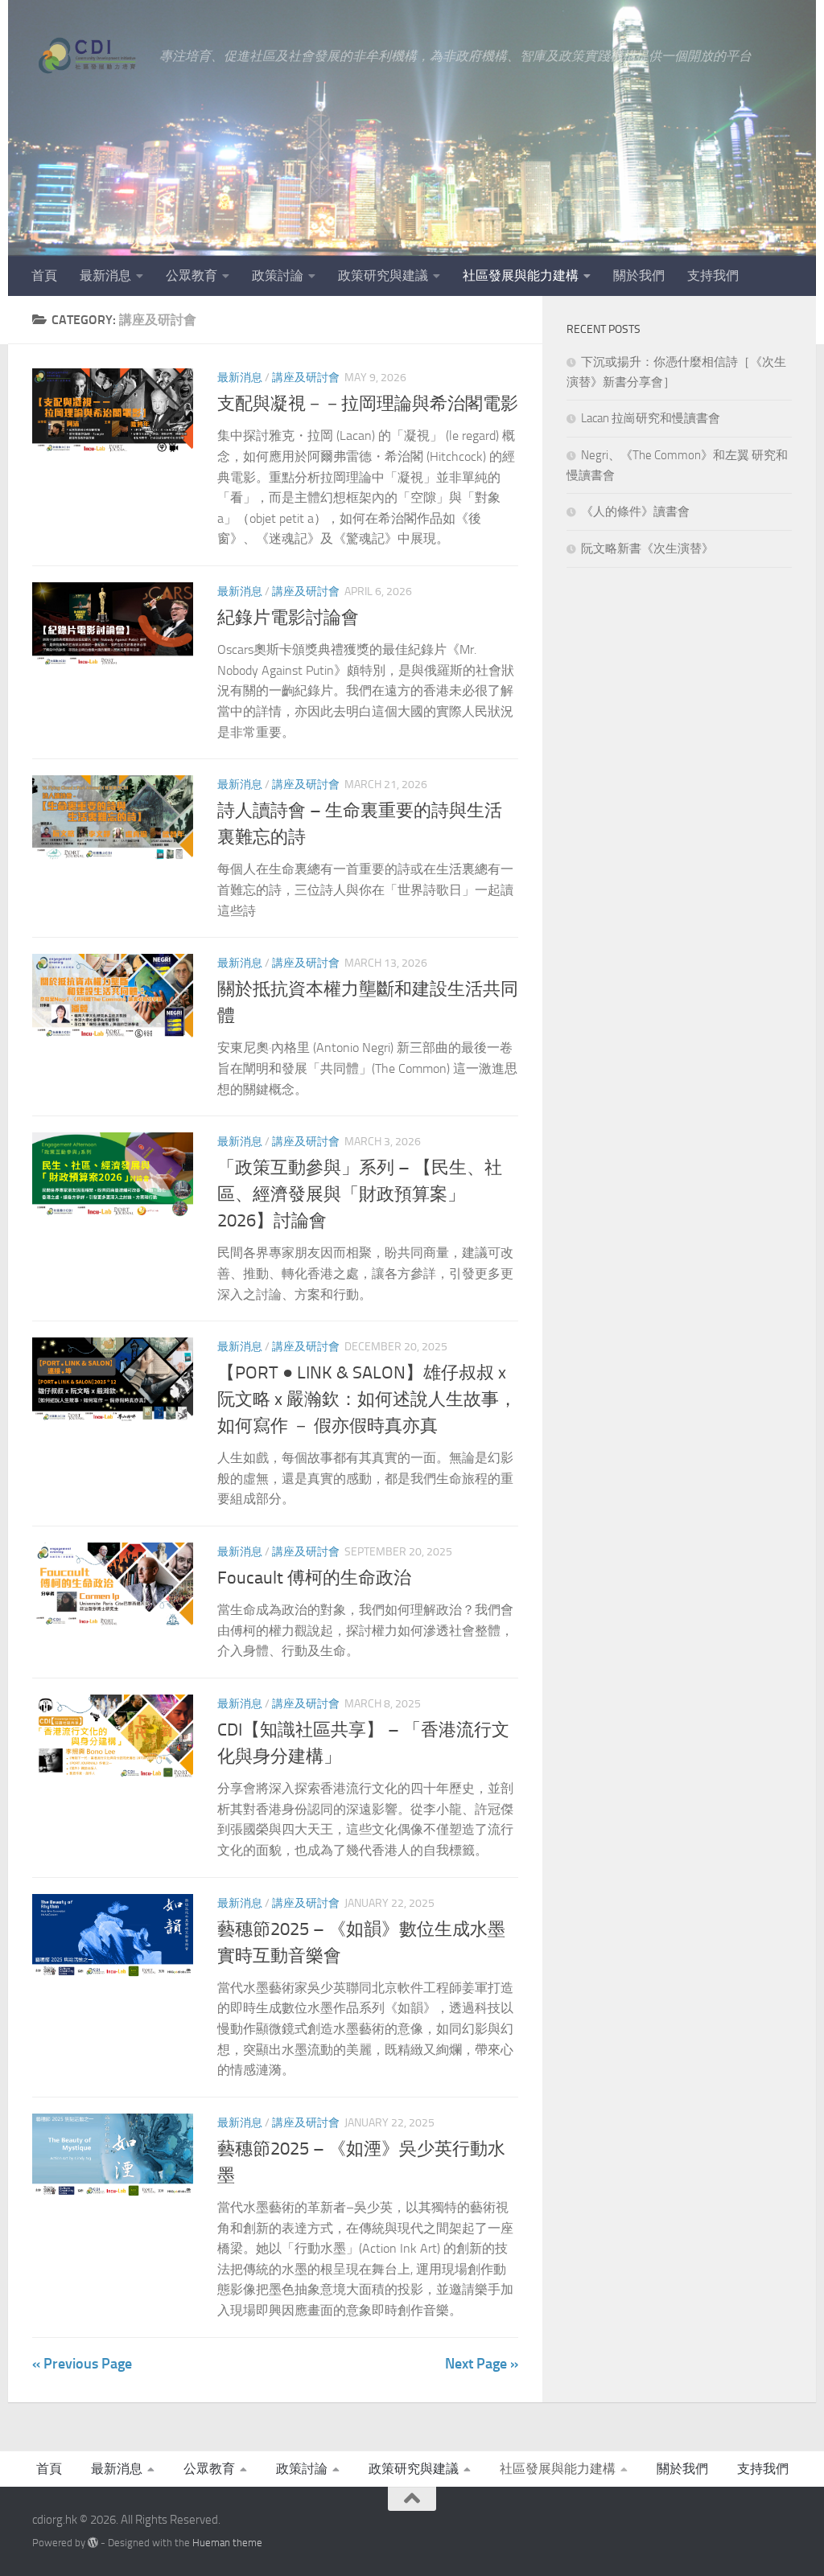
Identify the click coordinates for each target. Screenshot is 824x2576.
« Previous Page (82, 2364)
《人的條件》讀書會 (635, 512)
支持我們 (713, 275)
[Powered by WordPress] (93, 2543)
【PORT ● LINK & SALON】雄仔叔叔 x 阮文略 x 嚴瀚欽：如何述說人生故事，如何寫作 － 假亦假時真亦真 (367, 1399)
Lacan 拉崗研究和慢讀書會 (651, 418)
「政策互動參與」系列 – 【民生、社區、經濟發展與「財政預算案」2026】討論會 (360, 1194)
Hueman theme (227, 2543)
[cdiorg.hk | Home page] (88, 56)
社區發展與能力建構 (521, 275)
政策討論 (278, 275)
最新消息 (105, 275)
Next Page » (482, 2364)
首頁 (44, 275)
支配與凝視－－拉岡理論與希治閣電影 (368, 404)
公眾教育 (192, 275)
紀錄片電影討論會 (288, 618)
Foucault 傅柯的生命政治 (314, 1578)
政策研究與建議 (383, 275)
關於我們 (639, 275)
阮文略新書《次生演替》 (647, 548)
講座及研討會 (306, 378)
